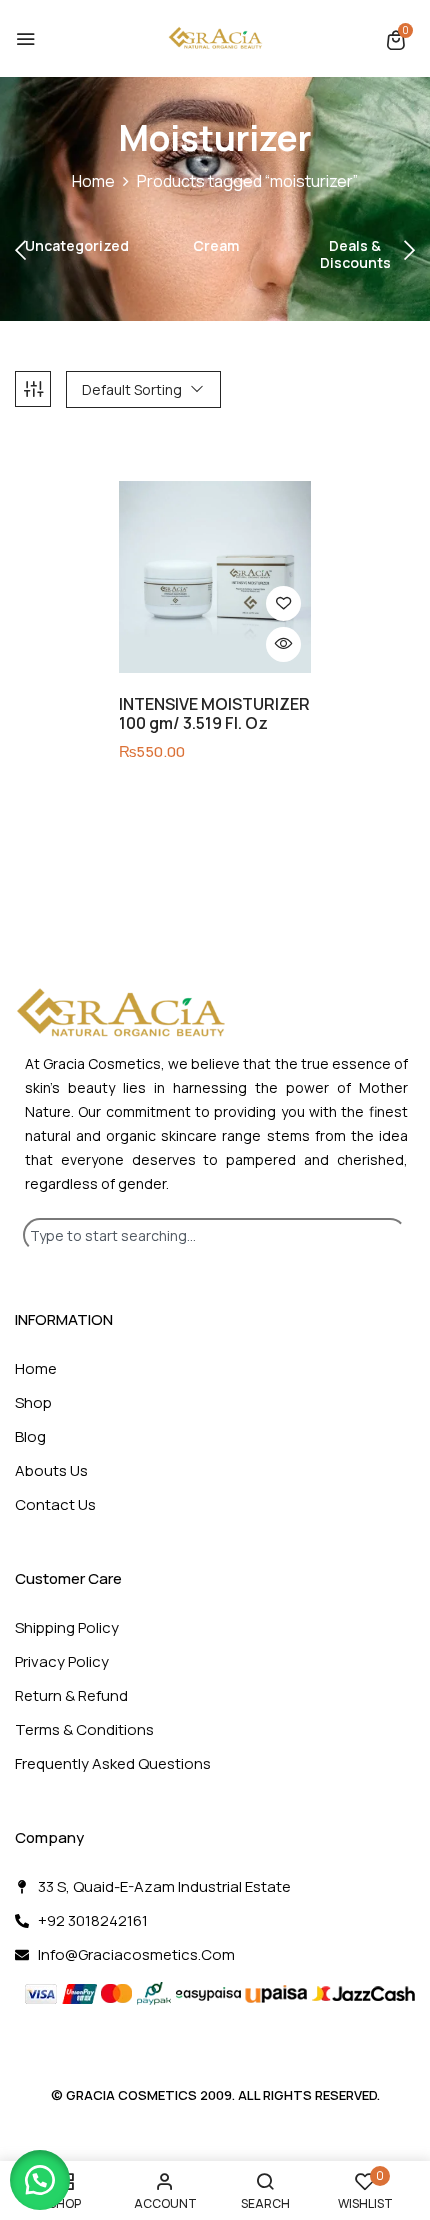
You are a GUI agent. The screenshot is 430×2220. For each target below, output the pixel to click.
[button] (396, 39)
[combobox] (215, 1235)
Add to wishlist (283, 603)
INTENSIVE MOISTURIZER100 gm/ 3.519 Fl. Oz (214, 714)
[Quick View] (283, 644)
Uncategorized (77, 246)
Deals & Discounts (355, 255)
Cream (216, 246)
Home (93, 181)
